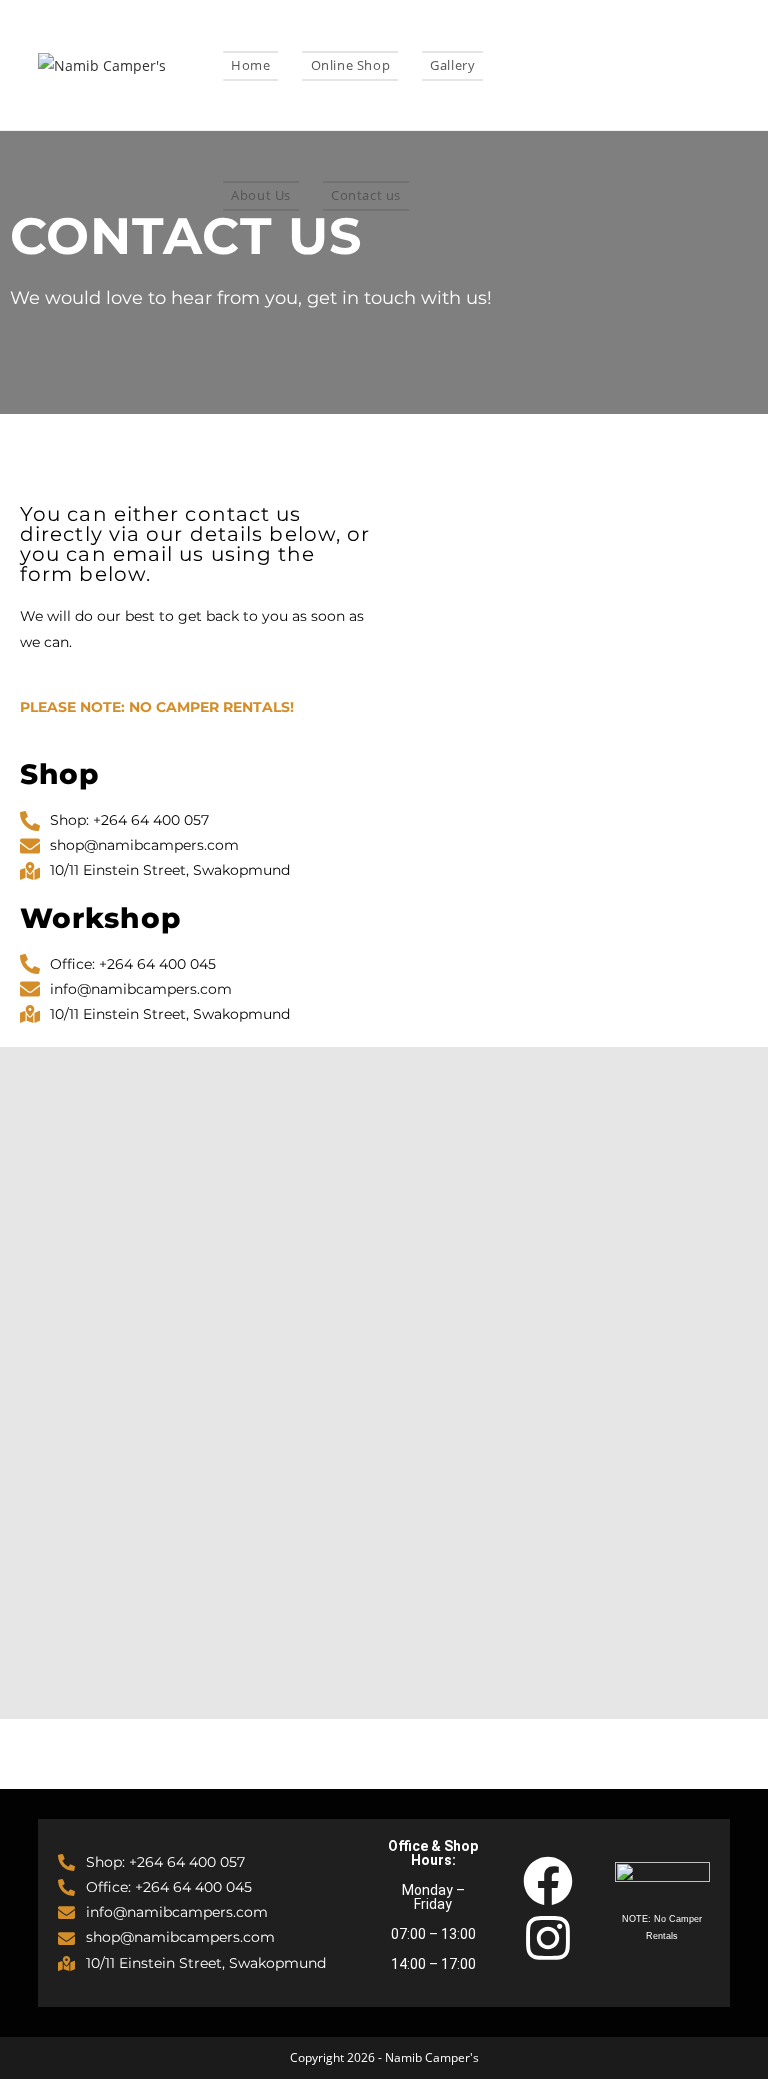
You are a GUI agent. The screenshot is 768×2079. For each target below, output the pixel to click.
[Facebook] (548, 1881)
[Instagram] (548, 1938)
